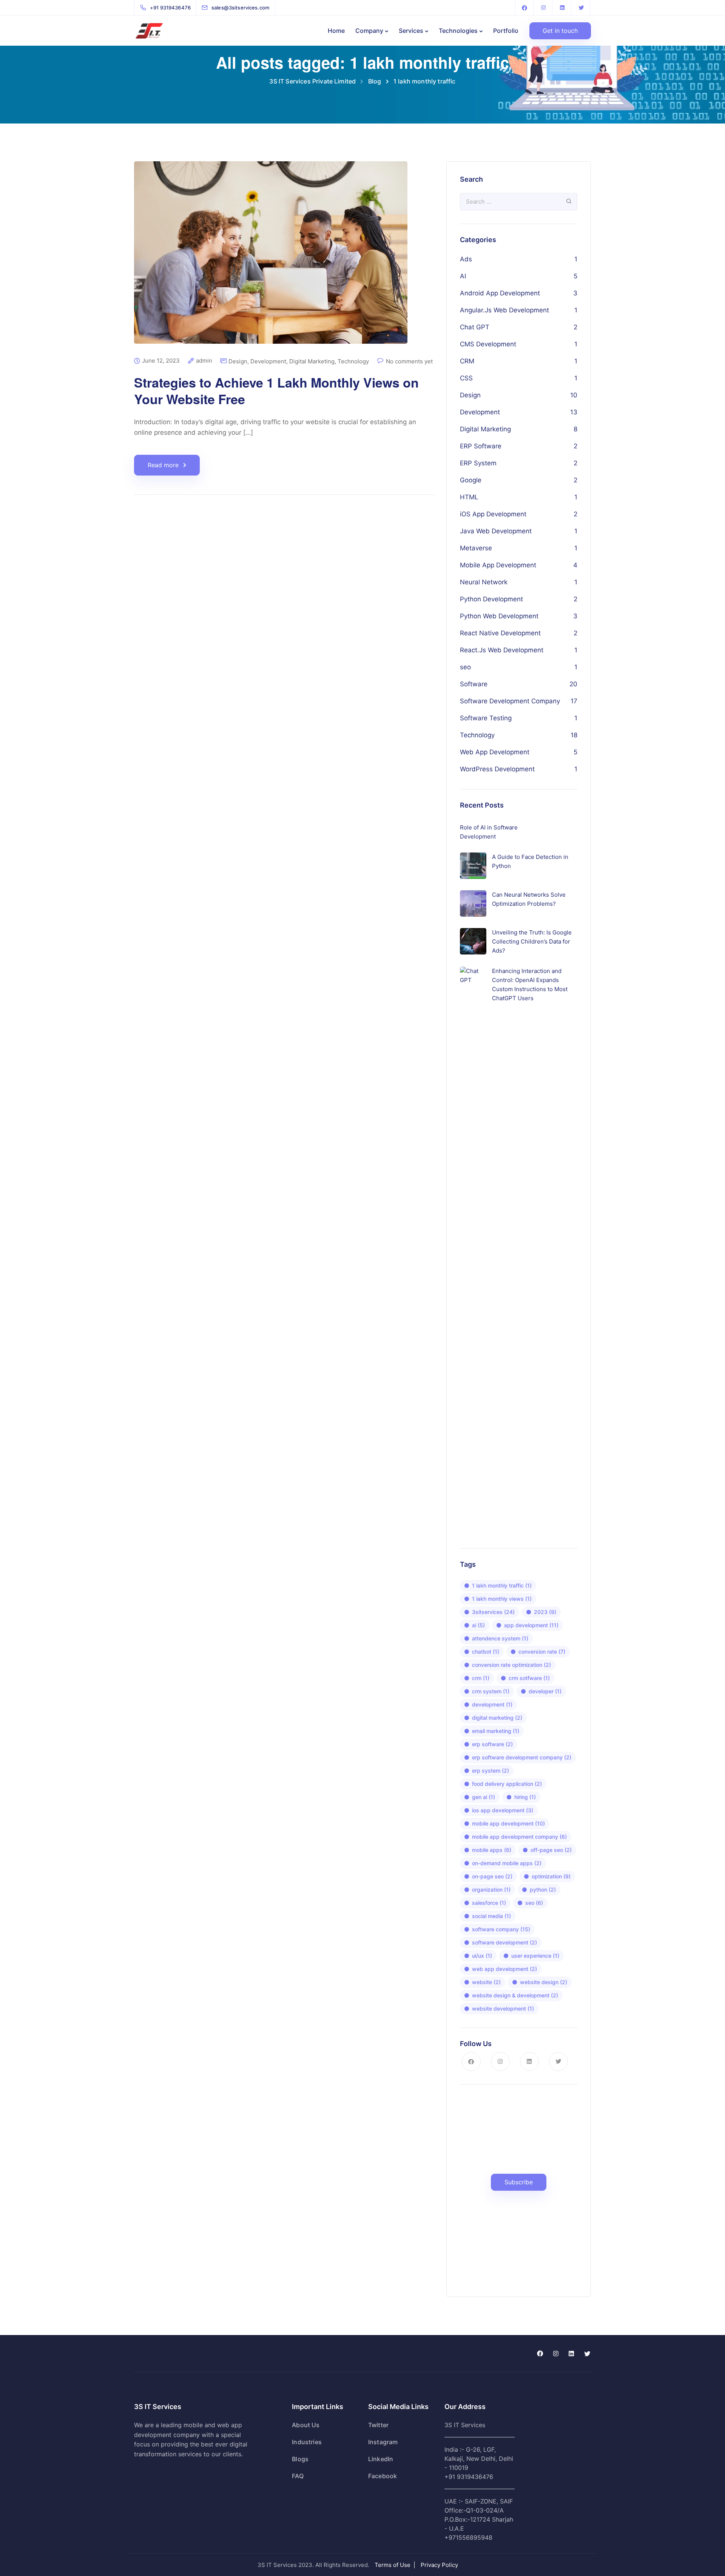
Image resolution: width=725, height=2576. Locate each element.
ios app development (503, 1810)
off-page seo (551, 1850)
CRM (467, 361)
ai (478, 1625)
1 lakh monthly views (502, 1599)
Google (471, 480)
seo (465, 667)
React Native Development (500, 633)
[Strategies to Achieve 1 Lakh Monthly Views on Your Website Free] (271, 259)
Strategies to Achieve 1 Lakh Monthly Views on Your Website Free (276, 391)
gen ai (484, 1797)
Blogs (300, 2459)
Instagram (383, 2442)
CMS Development (488, 344)
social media (491, 1916)
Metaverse (476, 548)
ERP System (478, 463)
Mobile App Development (498, 565)
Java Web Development (496, 531)
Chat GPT (475, 327)
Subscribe (519, 2182)
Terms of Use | (396, 2565)
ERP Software (481, 446)
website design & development (515, 1995)
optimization (551, 1876)
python (543, 1890)
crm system (491, 1691)
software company (501, 1929)
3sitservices (493, 1612)
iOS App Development (493, 514)
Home (336, 31)
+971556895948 (468, 2537)
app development (531, 1625)
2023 (545, 1612)
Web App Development (495, 752)
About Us (306, 2425)
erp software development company (522, 1757)
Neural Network (484, 582)
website (486, 1982)
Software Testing (486, 718)
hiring (525, 1797)
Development (268, 361)
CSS (466, 378)
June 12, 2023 (161, 361)
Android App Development (500, 293)
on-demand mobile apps (507, 1863)
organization (491, 1890)
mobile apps (492, 1850)
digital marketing (497, 1718)
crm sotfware (529, 1678)
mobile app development (508, 1823)
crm (481, 1678)
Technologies (458, 31)
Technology (353, 361)
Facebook (383, 2476)
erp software (492, 1744)
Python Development (491, 599)
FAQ (298, 2476)
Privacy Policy (439, 2565)
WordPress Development (497, 769)
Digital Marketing (312, 361)
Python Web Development (499, 616)
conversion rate (542, 1652)
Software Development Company (510, 701)
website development (503, 2008)
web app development (504, 1969)
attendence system (500, 1638)
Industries (307, 2442)
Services (411, 31)
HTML (469, 497)
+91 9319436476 (469, 2477)
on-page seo (492, 1876)
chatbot (486, 1652)
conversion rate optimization (511, 1665)
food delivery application (507, 1784)
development (492, 1704)
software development (504, 1942)
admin (204, 361)
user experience (535, 1956)
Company (369, 31)
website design (544, 1982)
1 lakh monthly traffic (502, 1585)
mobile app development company (519, 1837)
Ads (466, 259)
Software (474, 684)
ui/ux (482, 1956)
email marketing (496, 1731)
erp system (491, 1771)
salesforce (489, 1903)
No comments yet (409, 361)
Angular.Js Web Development (504, 310)
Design (238, 361)
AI (463, 276)
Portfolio (506, 31)
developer (545, 1691)
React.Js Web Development (502, 650)
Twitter (378, 2425)
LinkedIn (381, 2459)
